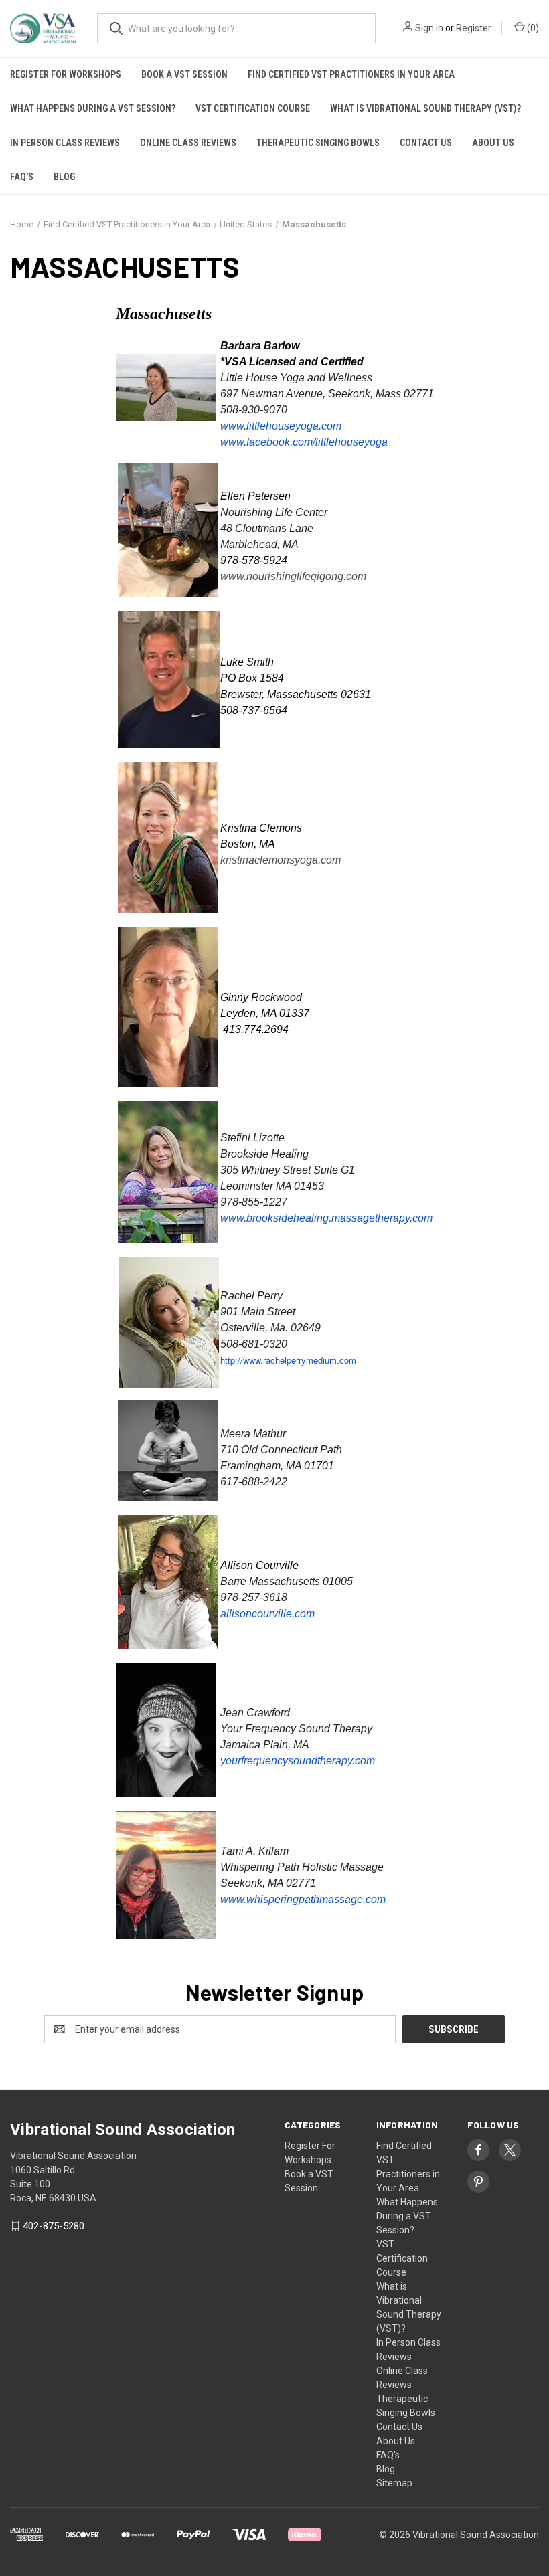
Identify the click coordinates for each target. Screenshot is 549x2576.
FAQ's (22, 177)
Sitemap (394, 2483)
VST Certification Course (253, 108)
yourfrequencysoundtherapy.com (298, 1761)
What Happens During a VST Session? (93, 108)
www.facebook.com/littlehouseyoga (304, 442)
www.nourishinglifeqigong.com (293, 576)
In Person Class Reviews (65, 143)
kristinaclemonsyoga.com (281, 860)
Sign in (429, 28)
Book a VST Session (184, 74)
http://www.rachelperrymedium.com (288, 1360)
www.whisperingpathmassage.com (303, 1899)
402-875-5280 (54, 2226)
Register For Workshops (66, 74)
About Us (493, 143)
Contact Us (426, 143)
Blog (64, 177)
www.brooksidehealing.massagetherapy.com (326, 1218)
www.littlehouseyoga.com (281, 426)
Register (474, 28)
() (532, 28)
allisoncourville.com (267, 1614)
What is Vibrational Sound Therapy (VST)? (425, 108)
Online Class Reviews (188, 143)
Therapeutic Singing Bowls (318, 143)
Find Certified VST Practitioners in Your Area (351, 74)
